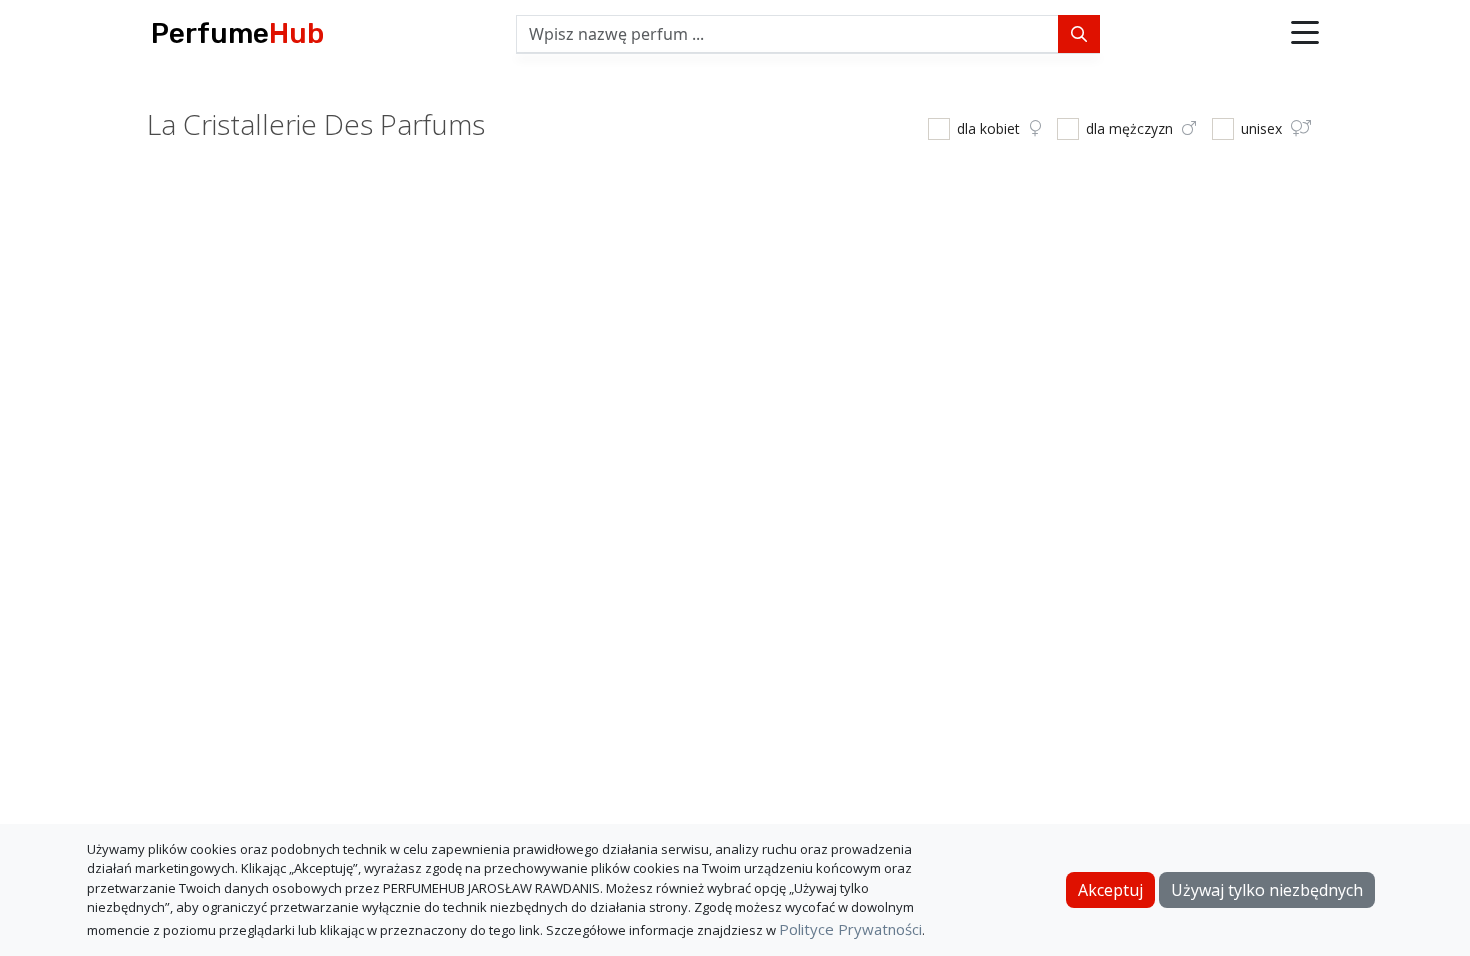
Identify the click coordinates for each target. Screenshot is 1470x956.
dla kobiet (990, 128)
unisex (1263, 128)
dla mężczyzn (1131, 128)
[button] (1305, 34)
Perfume (237, 33)
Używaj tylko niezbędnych (1267, 890)
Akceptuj (1110, 890)
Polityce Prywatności (850, 929)
